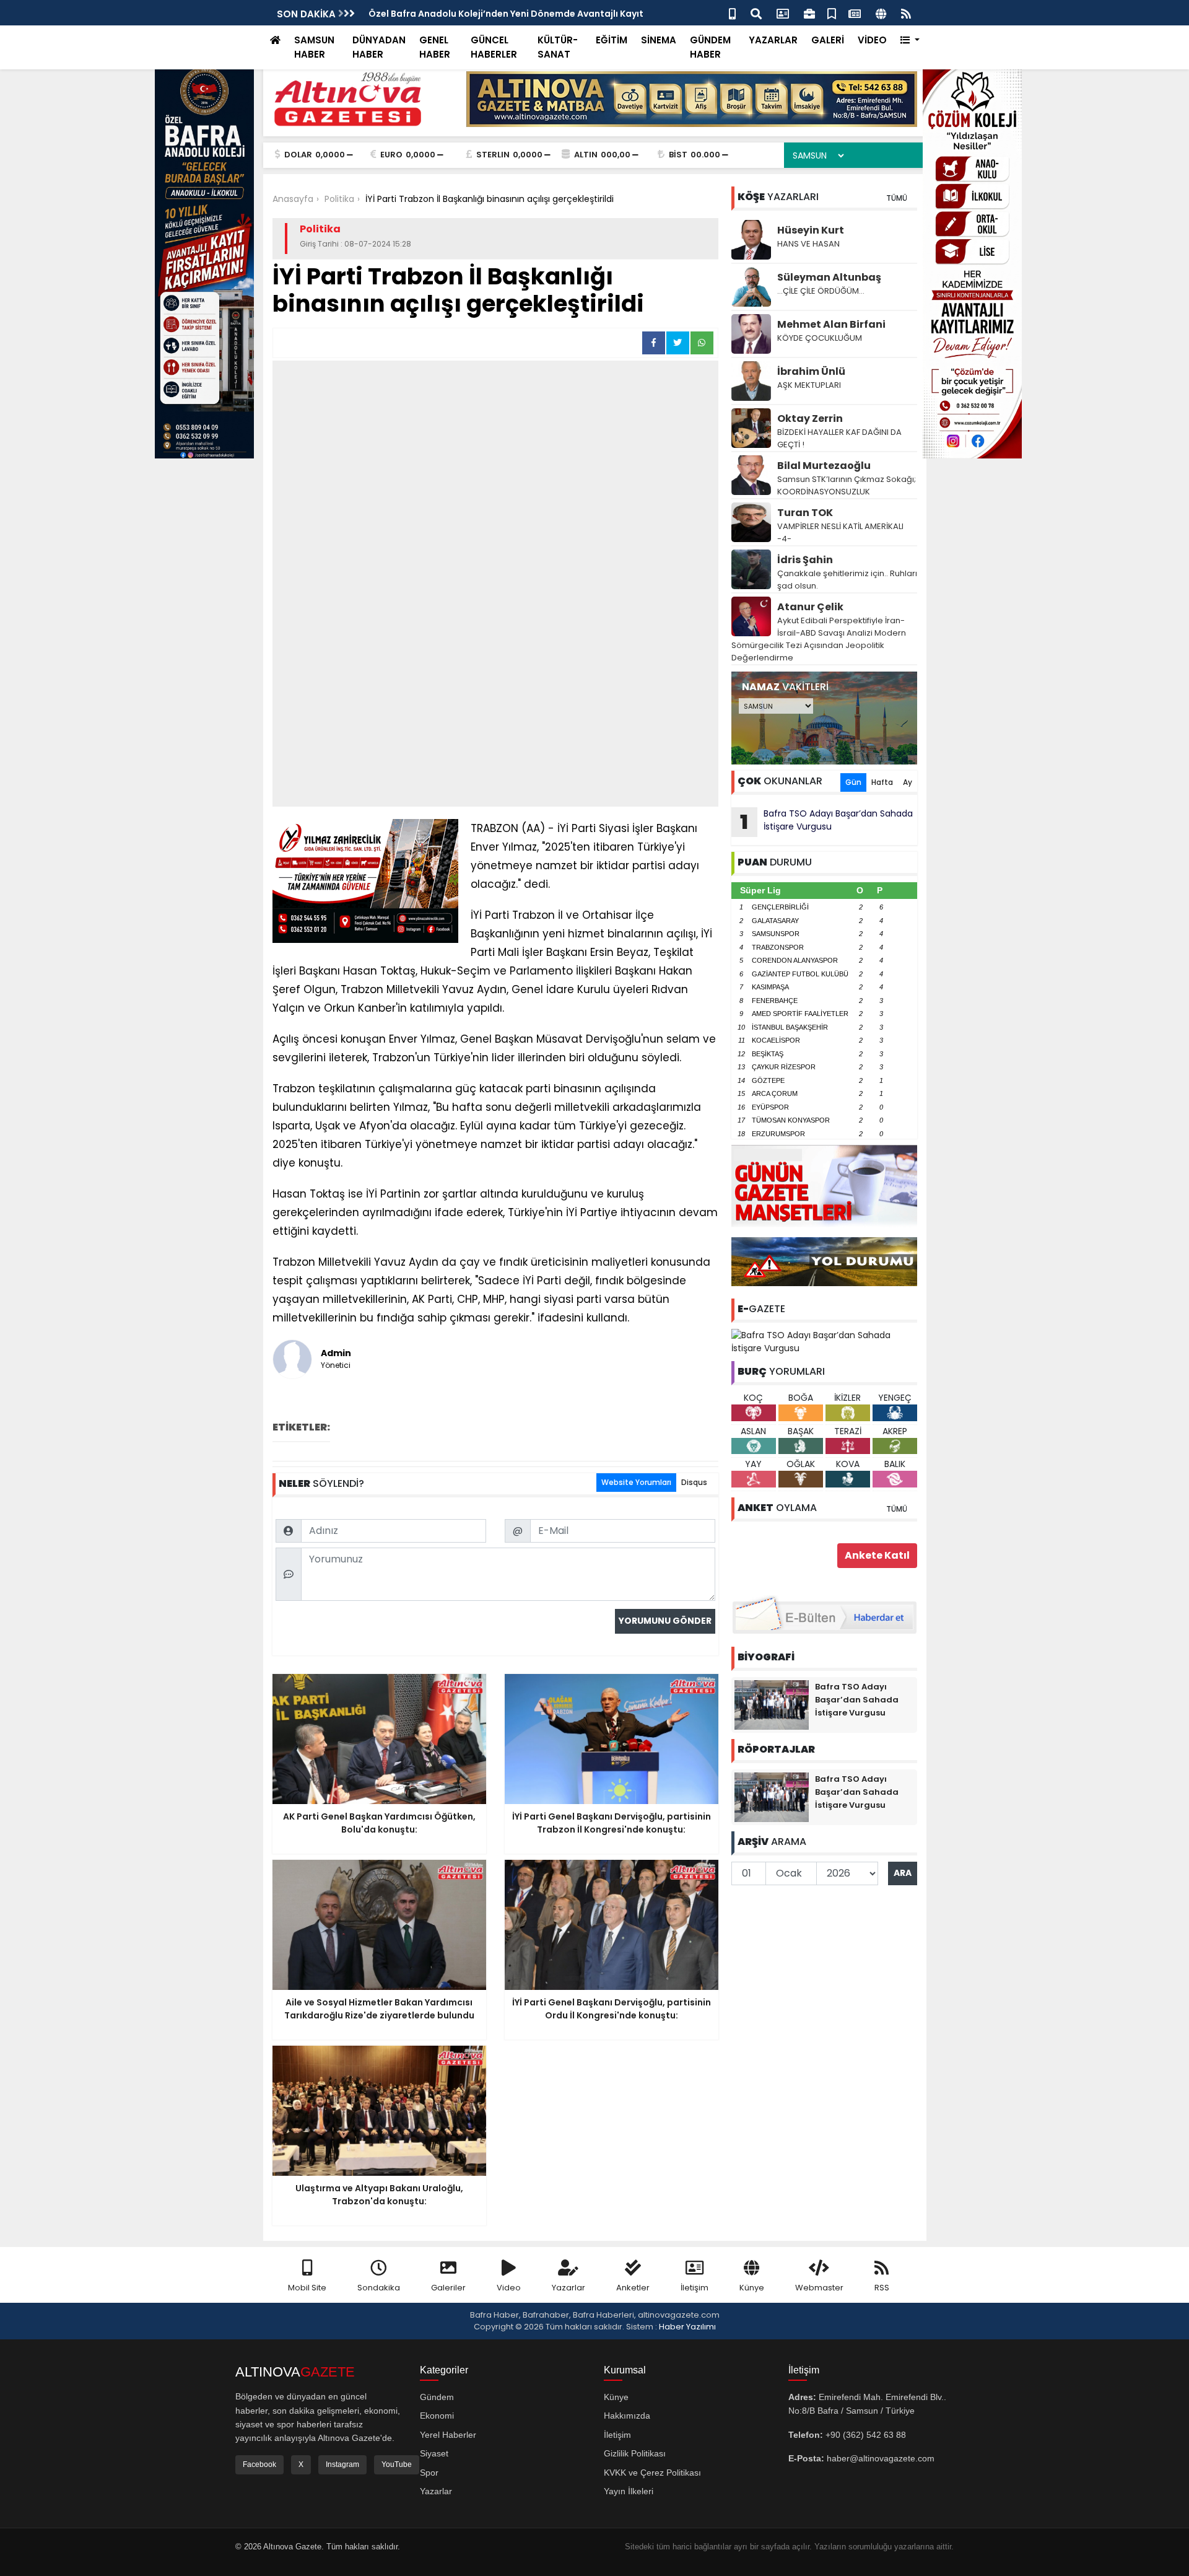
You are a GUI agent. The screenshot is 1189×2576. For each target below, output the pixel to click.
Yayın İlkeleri (629, 2491)
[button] (910, 41)
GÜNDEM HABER (710, 47)
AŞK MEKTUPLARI (809, 385)
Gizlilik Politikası (635, 2453)
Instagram (342, 2464)
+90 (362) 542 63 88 (866, 2435)
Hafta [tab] (882, 782)
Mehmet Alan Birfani (831, 324)
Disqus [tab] (694, 1482)
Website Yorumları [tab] (636, 1482)
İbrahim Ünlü (811, 371)
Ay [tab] (908, 782)
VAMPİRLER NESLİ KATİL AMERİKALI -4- (840, 532)
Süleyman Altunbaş (829, 277)
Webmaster (819, 2288)
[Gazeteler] (855, 13)
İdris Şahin (805, 560)
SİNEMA (659, 40)
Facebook (259, 2464)
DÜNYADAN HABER (379, 47)
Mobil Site (307, 2288)
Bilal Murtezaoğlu (824, 466)
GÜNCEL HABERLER (494, 47)
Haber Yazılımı (687, 2327)
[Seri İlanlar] (832, 13)
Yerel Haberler (448, 2435)
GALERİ (828, 40)
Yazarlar (568, 2288)
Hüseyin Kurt (811, 230)
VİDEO (872, 40)
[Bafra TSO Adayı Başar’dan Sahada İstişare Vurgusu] (824, 1341)
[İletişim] (783, 13)
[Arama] (756, 13)
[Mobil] (732, 13)
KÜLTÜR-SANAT (558, 47)
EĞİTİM (612, 40)
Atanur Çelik (810, 607)
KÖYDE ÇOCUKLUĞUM (820, 338)
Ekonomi (437, 2416)
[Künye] (881, 13)
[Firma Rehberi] (809, 13)
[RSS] (906, 13)
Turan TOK (805, 513)
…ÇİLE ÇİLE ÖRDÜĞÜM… (821, 291)
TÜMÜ (897, 198)
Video (509, 2288)
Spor (429, 2473)
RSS (882, 2288)
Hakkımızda (627, 2416)
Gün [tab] (853, 782)
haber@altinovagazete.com (881, 2458)
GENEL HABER (435, 47)
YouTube (397, 2464)
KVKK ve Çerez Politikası (652, 2473)
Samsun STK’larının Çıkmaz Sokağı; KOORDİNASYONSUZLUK (847, 485)
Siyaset (434, 2453)
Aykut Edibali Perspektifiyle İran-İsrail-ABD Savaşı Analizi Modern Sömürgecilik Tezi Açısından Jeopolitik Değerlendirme (819, 639)
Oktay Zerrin (810, 418)
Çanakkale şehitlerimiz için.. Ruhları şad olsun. (847, 580)
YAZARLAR (773, 40)
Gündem (437, 2397)
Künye (752, 2288)
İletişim (695, 2288)
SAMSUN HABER (314, 47)
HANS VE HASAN (808, 244)
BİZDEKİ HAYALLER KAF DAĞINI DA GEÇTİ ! (839, 438)
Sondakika (379, 2288)
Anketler (633, 2288)
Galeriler (448, 2288)
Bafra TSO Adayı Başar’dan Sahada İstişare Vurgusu (826, 821)
